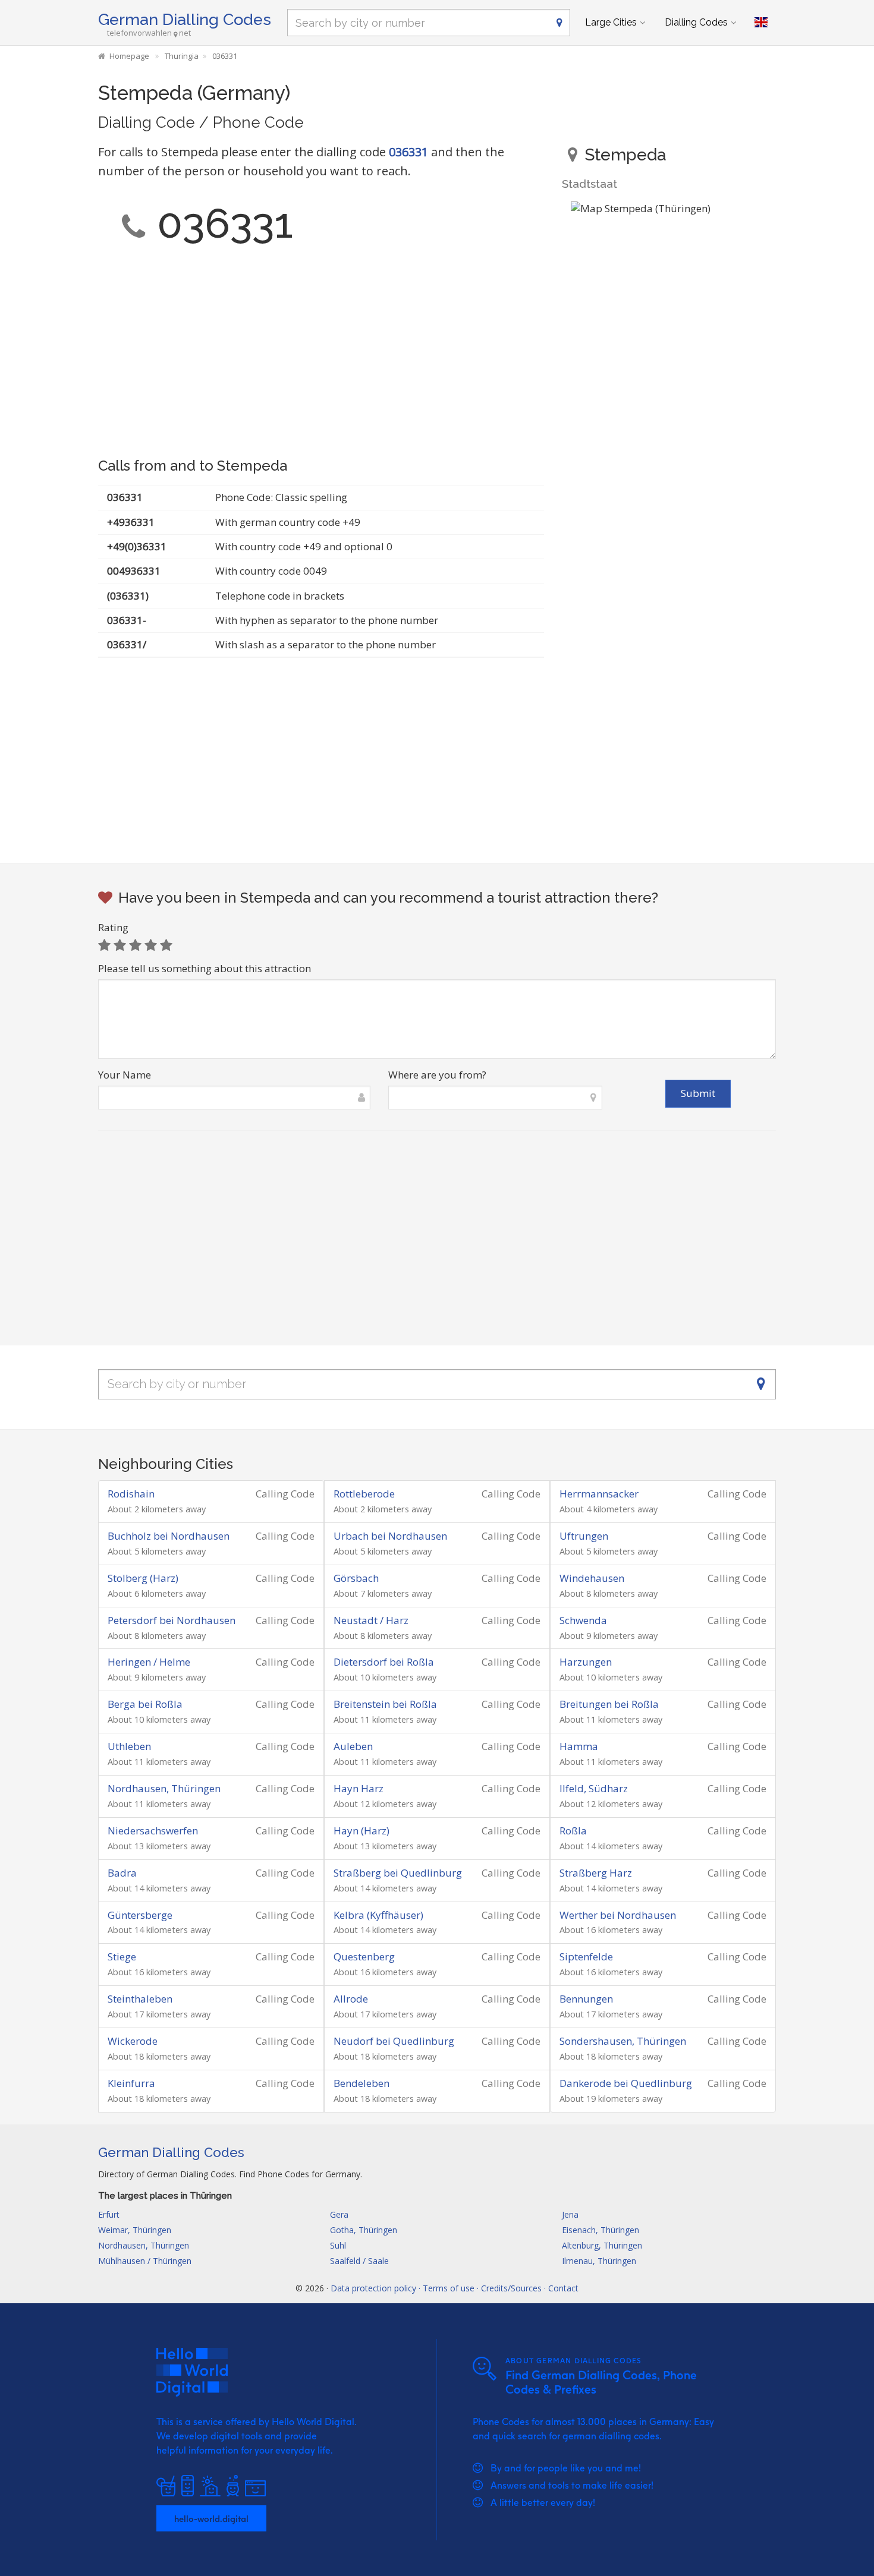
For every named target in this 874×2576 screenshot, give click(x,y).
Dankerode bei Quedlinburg (626, 2083)
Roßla (573, 1831)
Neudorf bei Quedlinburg (394, 2041)
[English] (761, 23)
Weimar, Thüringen (135, 2230)
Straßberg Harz (596, 1873)
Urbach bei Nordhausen (390, 1536)
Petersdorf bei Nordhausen (172, 1620)
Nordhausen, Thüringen (164, 1788)
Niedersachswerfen (153, 1831)
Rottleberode (364, 1494)
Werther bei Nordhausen (618, 1915)
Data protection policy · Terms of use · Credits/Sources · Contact (455, 2288)
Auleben (353, 1746)
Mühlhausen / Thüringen (145, 2261)
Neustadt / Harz (371, 1620)
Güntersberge (140, 1915)
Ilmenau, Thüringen (599, 2261)
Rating (113, 927)
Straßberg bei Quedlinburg (398, 1873)
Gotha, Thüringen (364, 2230)
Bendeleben (361, 2083)
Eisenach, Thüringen (601, 2230)
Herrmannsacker (599, 1494)
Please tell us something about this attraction (205, 968)
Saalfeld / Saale (359, 2261)
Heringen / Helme (149, 1662)
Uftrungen (584, 1536)
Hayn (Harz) (361, 1831)
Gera (339, 2214)
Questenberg (364, 1957)
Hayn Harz (359, 1788)
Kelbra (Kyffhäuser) (378, 1915)
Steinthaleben (140, 1999)
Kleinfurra (131, 2083)
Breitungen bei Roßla (609, 1704)
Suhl (338, 2245)
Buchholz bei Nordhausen (169, 1536)
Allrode (351, 1999)
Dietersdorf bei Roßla (384, 1662)
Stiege (122, 1957)
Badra (122, 1873)
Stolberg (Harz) (143, 1578)
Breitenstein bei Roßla (385, 1704)
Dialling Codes (696, 22)
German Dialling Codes (185, 19)
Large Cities (611, 22)
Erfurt (109, 2214)
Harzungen (586, 1662)
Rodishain (131, 1494)
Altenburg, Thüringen (602, 2245)
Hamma (579, 1746)
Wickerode (133, 2041)
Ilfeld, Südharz (594, 1788)
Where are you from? (437, 1075)
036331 (408, 152)
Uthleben (129, 1746)
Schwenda (583, 1620)
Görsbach (356, 1578)
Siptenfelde (586, 1957)
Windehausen (592, 1578)
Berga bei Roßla (145, 1704)
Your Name (125, 1075)
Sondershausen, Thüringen (623, 2041)
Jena (570, 2214)
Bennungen (586, 1999)
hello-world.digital (211, 2518)
